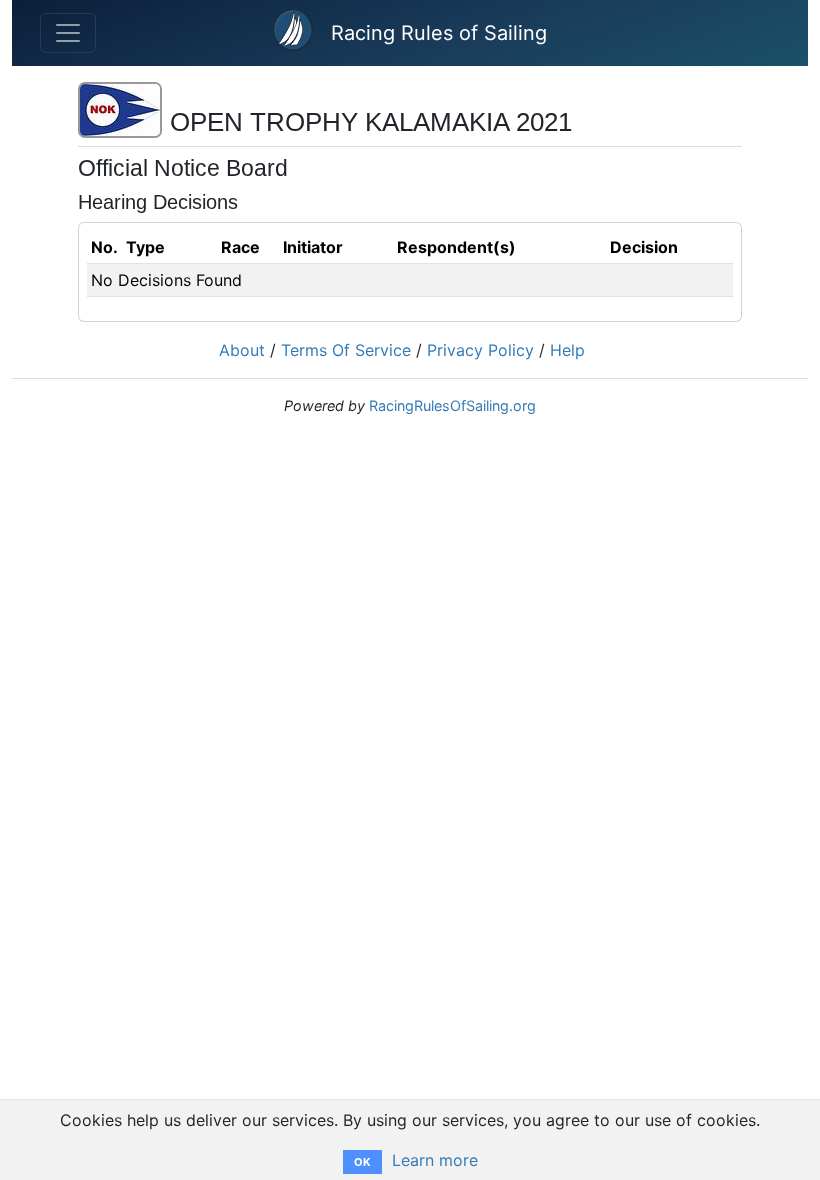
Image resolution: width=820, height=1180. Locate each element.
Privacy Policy (480, 350)
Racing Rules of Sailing (439, 33)
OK (362, 1162)
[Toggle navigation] (68, 33)
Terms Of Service (346, 350)
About (242, 350)
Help (567, 350)
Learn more (435, 1160)
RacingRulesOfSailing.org (452, 405)
